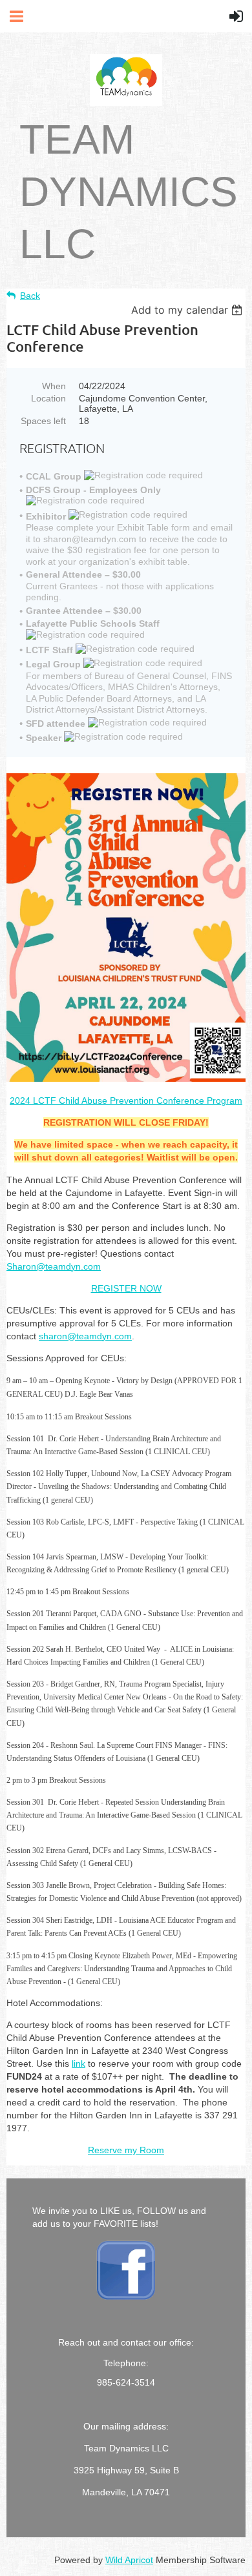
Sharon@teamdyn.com (54, 1266)
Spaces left (43, 421)
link (79, 2064)
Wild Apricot (129, 2560)
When (54, 386)
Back (30, 296)
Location (48, 398)
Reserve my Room (126, 2150)
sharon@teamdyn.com (85, 1336)
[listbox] (188, 310)
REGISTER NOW (126, 1288)
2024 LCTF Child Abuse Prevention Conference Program (126, 1100)
